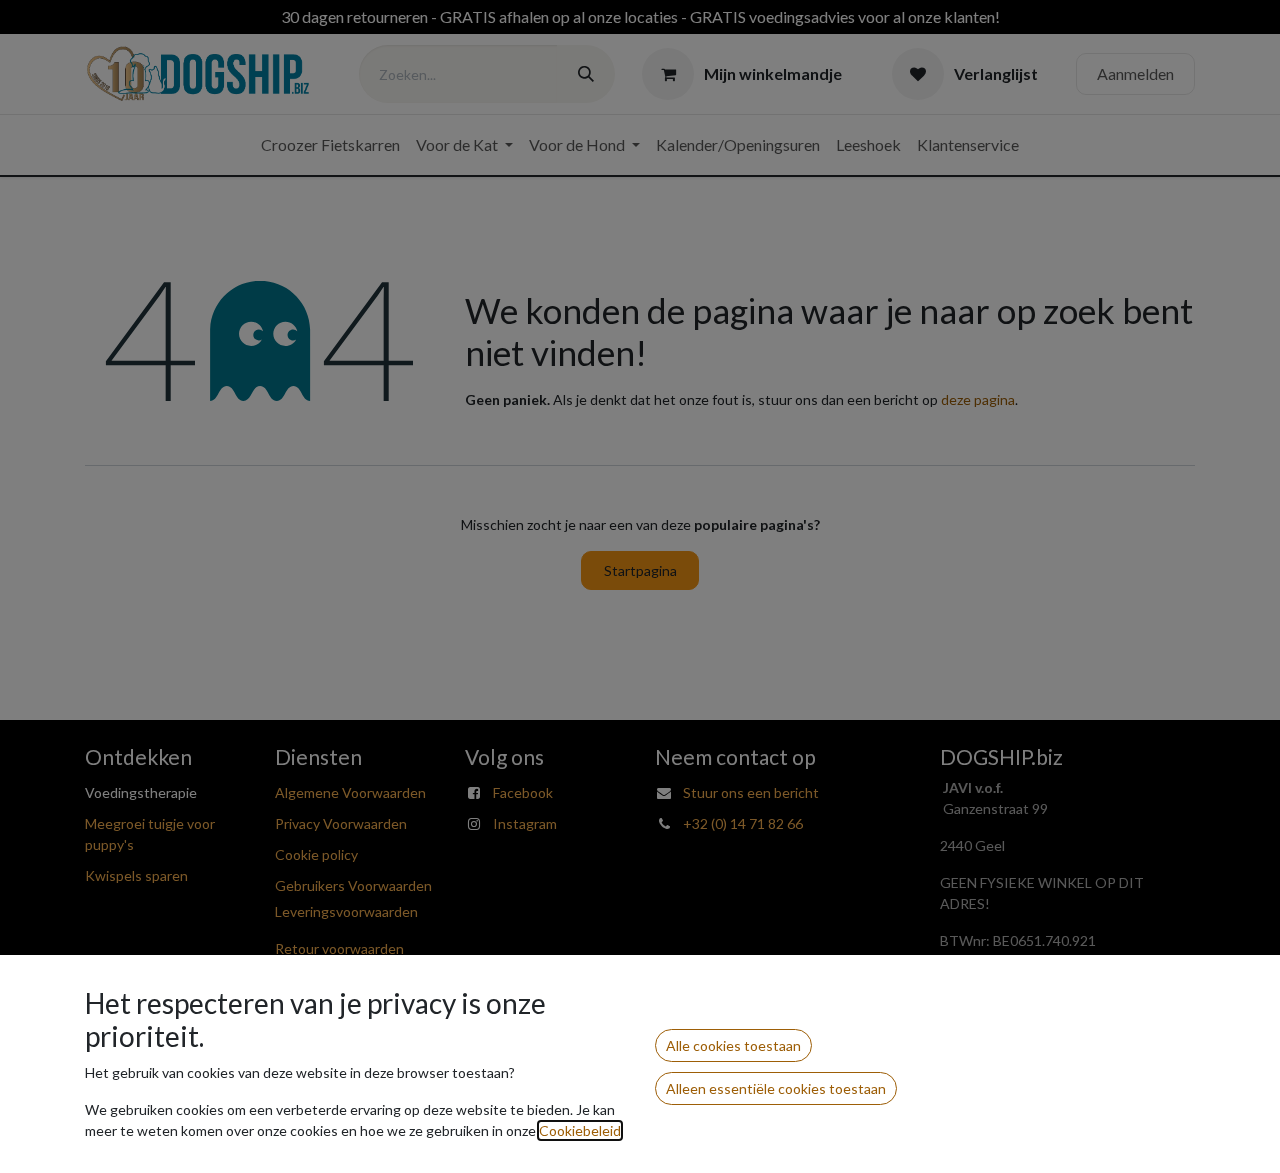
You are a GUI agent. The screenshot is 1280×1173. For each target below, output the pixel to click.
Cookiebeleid (580, 1130)
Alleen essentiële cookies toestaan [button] (776, 1088)
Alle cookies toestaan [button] (733, 1045)
